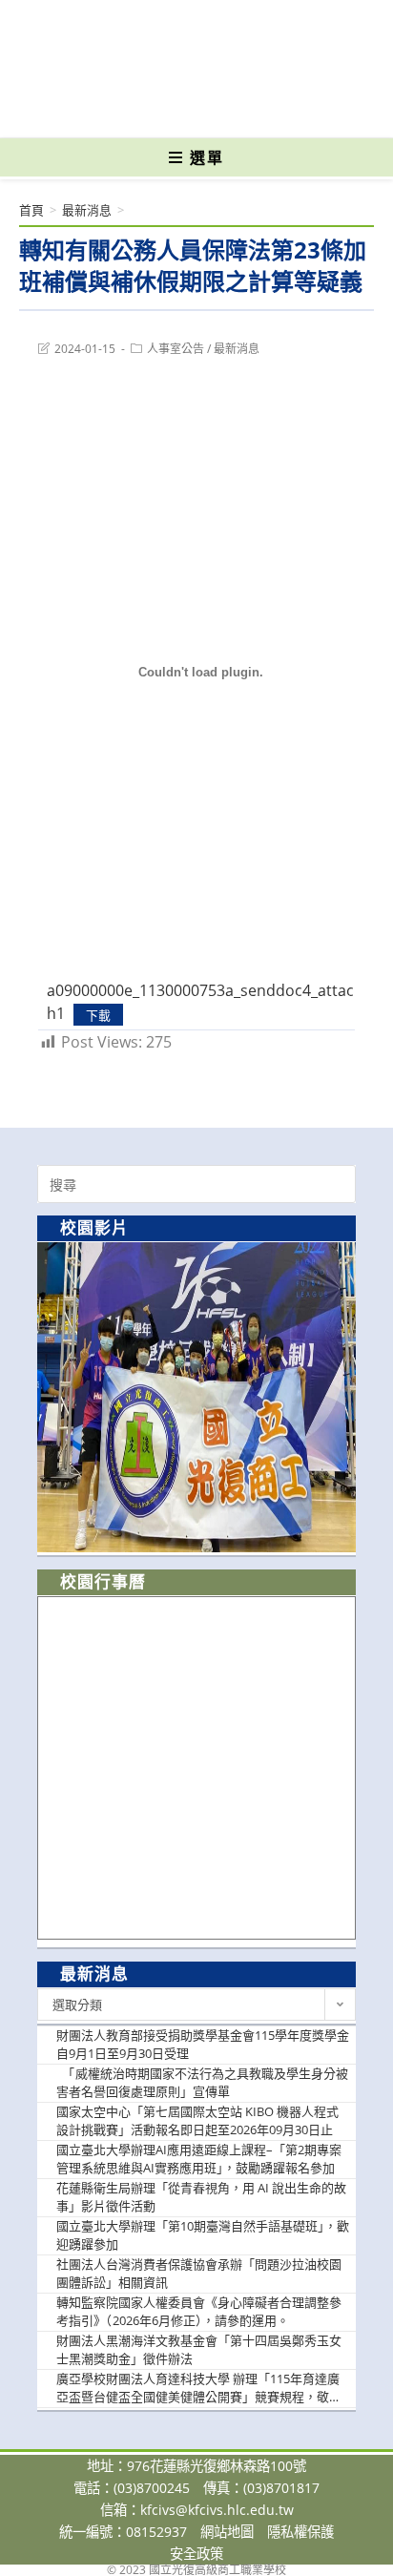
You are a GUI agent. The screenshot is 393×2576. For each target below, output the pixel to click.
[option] (196, 1397)
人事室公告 (176, 349)
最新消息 (237, 349)
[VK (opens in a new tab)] (228, 110)
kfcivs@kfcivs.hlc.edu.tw (217, 2510)
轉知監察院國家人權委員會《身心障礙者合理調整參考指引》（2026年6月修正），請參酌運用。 (199, 2312)
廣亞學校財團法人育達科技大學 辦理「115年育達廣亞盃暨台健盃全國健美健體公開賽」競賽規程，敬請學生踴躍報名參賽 (199, 2389)
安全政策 (196, 2554)
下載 (98, 1014)
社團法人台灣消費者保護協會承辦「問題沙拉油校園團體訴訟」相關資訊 (199, 2274)
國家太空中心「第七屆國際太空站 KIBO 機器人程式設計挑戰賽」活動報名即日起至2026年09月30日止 (197, 2121)
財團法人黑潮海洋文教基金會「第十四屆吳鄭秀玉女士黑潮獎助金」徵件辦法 (199, 2350)
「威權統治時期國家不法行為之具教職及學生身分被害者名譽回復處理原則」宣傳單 (202, 2083)
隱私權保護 (300, 2532)
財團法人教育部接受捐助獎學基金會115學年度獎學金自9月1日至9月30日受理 (203, 2045)
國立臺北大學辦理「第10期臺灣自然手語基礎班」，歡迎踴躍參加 (203, 2235)
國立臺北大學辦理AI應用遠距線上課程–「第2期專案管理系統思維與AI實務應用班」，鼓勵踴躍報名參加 (199, 2159)
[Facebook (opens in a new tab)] (163, 110)
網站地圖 (227, 2532)
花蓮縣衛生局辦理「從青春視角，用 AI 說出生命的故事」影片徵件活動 (201, 2197)
